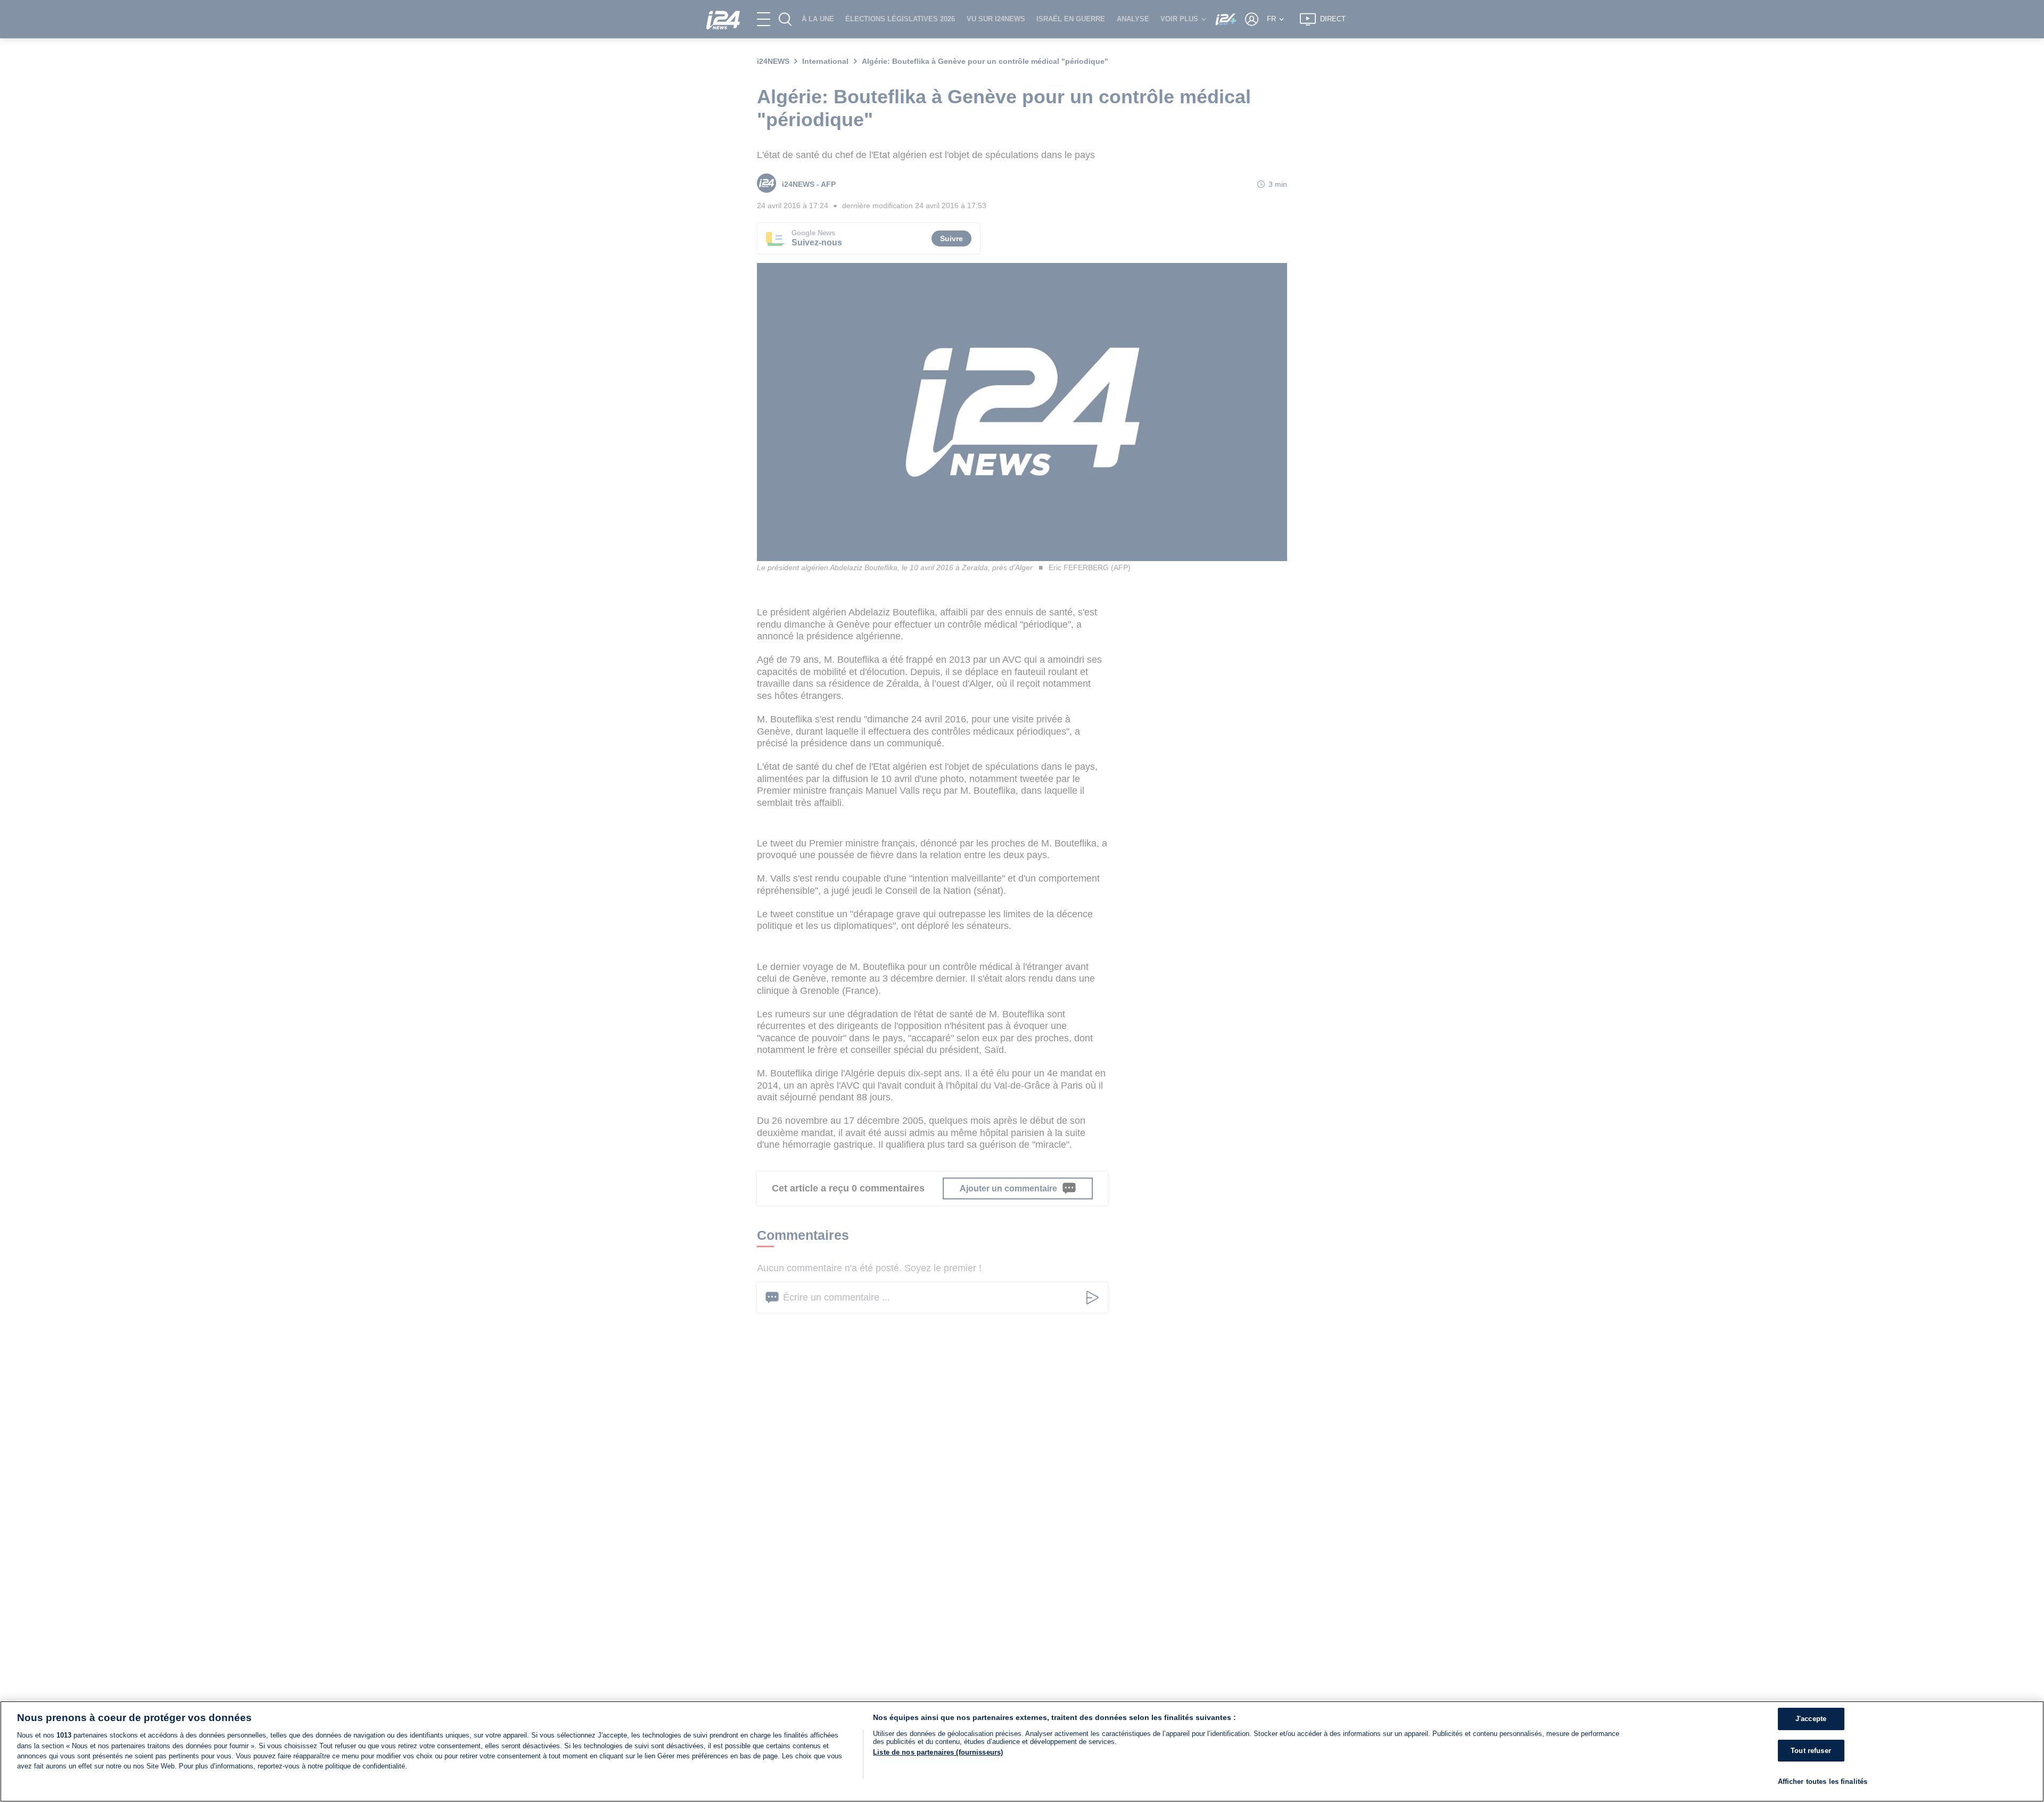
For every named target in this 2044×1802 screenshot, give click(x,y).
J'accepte (1811, 1719)
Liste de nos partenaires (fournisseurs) (938, 1752)
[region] (1022, 1751)
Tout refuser (1811, 1751)
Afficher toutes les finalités (1823, 1782)
